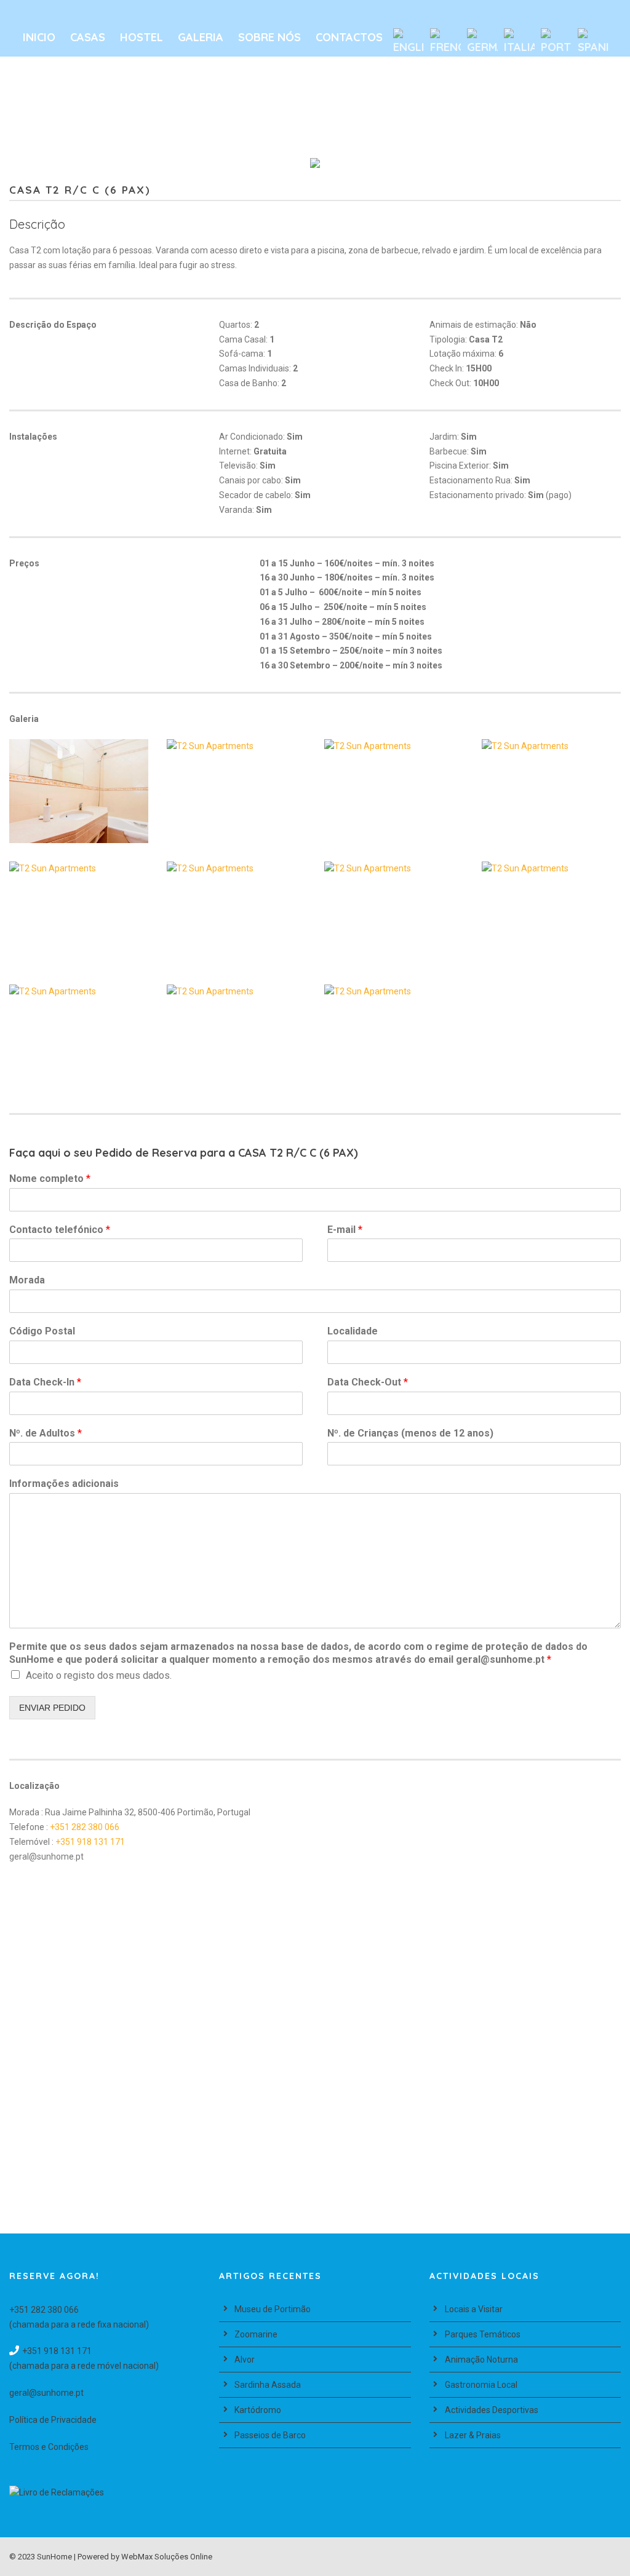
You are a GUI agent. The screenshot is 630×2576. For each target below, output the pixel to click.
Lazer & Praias (473, 2435)
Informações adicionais (64, 1484)
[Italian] (519, 42)
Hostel (142, 37)
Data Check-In (45, 1382)
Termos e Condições (49, 2447)
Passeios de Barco (270, 2435)
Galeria (201, 37)
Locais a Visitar (474, 2309)
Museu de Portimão (273, 2309)
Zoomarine (256, 2334)
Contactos (349, 37)
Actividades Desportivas (492, 2410)
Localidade (353, 1331)
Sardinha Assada (268, 2385)
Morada (27, 1280)
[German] (482, 42)
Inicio (39, 37)
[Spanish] (593, 42)
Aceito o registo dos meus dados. (99, 1675)
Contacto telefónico (60, 1230)
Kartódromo (258, 2410)
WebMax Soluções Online (167, 2557)
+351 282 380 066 (85, 1827)
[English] (409, 42)
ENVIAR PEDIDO (52, 1708)
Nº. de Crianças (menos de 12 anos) (410, 1433)
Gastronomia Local (481, 2385)
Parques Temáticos (483, 2334)
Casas (88, 37)
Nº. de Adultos (46, 1433)
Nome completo (50, 1179)
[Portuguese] (556, 42)
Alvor (245, 2360)
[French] (445, 42)
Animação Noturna (481, 2360)
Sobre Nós (269, 37)
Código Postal (42, 1331)
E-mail (345, 1230)
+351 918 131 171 (90, 1842)
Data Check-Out (368, 1382)
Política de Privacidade (53, 2420)
